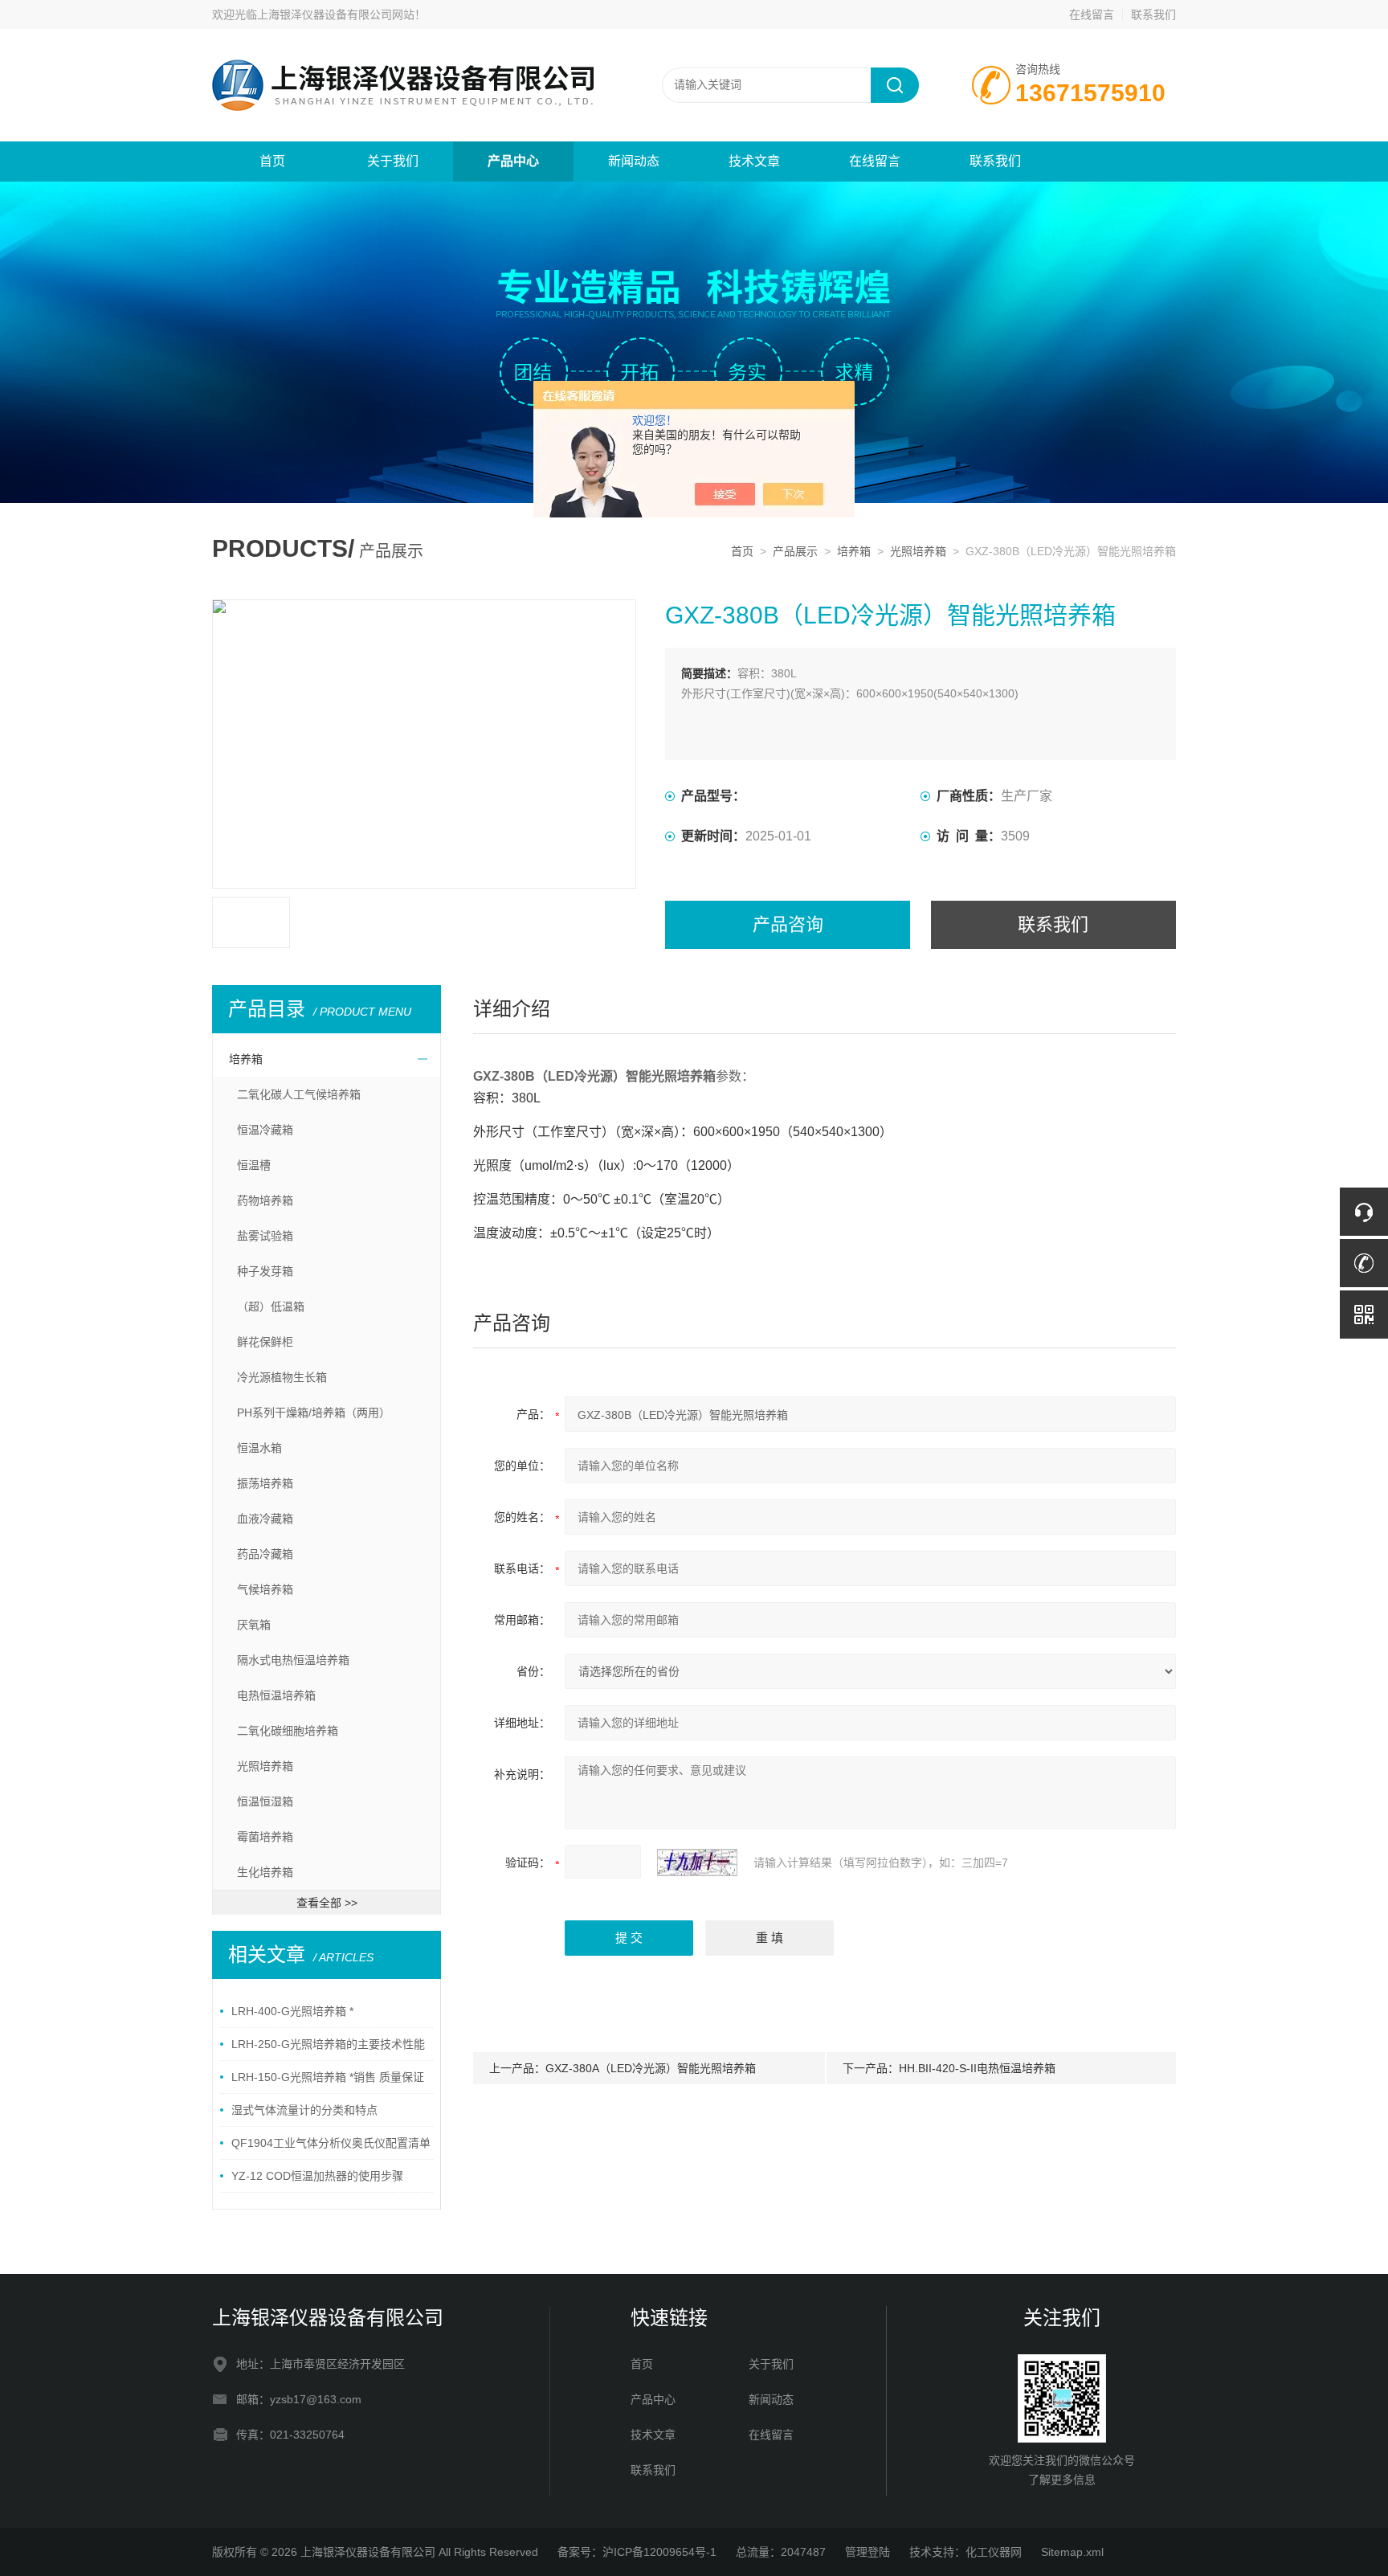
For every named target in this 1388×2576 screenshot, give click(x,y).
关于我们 (393, 161)
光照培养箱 (918, 551)
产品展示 (795, 551)
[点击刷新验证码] (697, 1862)
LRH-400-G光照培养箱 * (292, 2011)
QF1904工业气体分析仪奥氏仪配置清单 (331, 2143)
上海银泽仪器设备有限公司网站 (336, 14)
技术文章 (754, 161)
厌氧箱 (254, 1625)
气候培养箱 (265, 1589)
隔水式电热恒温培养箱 (293, 1660)
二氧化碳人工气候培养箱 (299, 1094)
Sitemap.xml (1072, 2552)
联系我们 (1153, 14)
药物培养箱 (265, 1200)
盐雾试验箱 (265, 1236)
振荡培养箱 (265, 1483)
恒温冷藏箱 (265, 1130)
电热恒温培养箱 (276, 1695)
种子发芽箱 (265, 1271)
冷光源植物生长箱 (282, 1377)
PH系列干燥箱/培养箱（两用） (314, 1413)
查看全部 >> (327, 1903)
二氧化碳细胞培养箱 (288, 1731)
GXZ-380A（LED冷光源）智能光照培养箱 (651, 2068)
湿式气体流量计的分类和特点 (304, 2110)
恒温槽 (254, 1165)
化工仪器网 (994, 2552)
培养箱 (854, 551)
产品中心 (513, 161)
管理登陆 (867, 2552)
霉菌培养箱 (265, 1837)
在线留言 (1092, 14)
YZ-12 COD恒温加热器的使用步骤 (317, 2176)
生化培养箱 (265, 1872)
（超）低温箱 (271, 1306)
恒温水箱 (259, 1448)
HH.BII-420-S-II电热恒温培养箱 (977, 2068)
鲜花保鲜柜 (265, 1342)
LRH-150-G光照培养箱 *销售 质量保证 (328, 2077)
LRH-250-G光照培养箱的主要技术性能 (328, 2044)
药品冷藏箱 (265, 1554)
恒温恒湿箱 (265, 1801)
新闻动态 (634, 161)
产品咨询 (788, 924)
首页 (272, 161)
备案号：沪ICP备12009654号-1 (637, 2552)
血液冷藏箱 (265, 1519)
